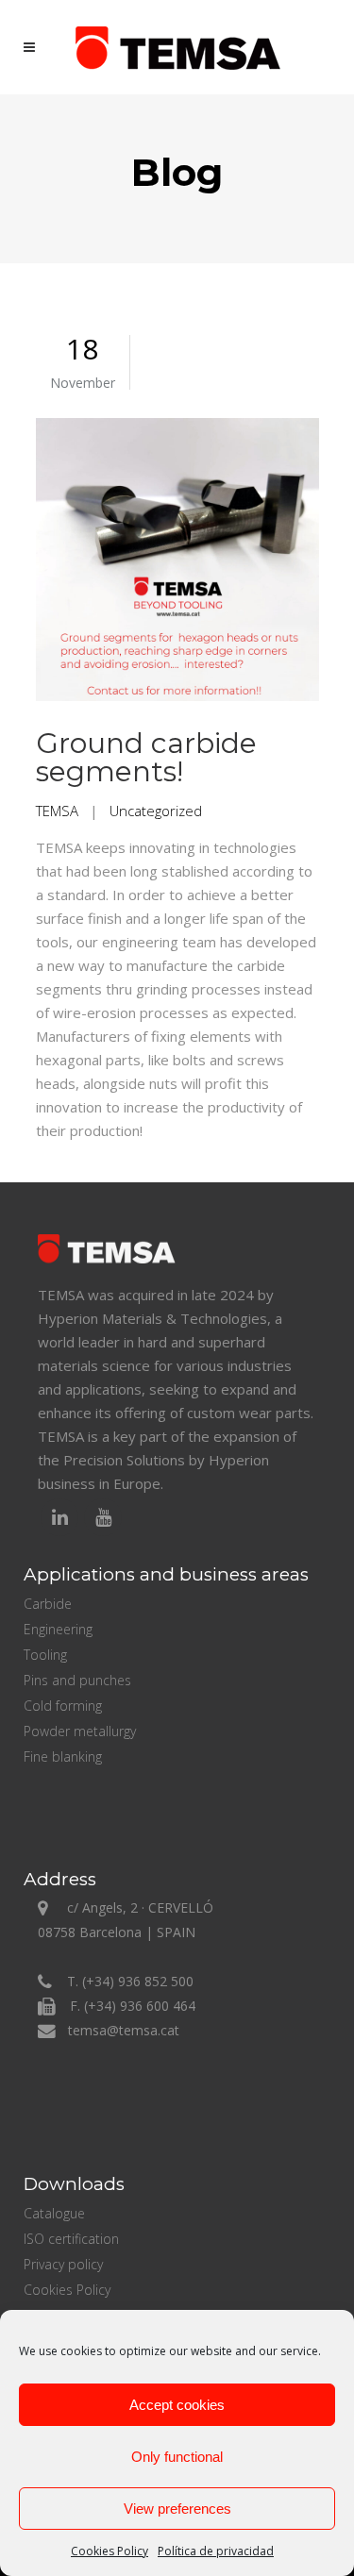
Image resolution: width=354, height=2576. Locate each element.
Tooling (45, 1655)
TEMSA (57, 811)
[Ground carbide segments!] (177, 562)
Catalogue (54, 2213)
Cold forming (63, 1706)
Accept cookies (177, 2405)
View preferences (177, 2509)
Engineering (58, 1629)
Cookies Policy (110, 2551)
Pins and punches (77, 1680)
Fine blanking (63, 1756)
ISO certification (71, 2239)
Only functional (177, 2457)
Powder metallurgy (80, 1731)
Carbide (48, 1604)
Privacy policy (63, 2264)
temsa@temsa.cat (124, 2030)
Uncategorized (156, 811)
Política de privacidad (216, 2551)
